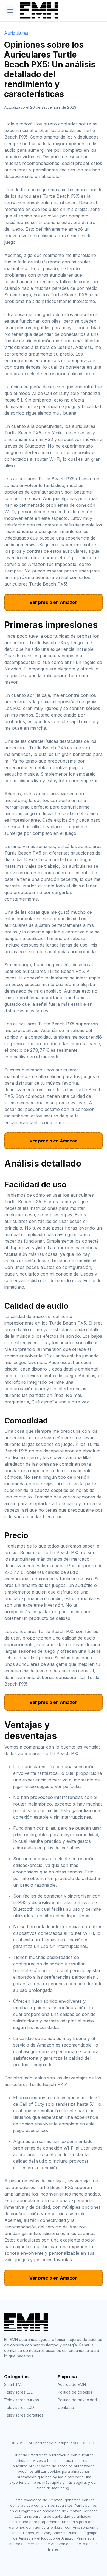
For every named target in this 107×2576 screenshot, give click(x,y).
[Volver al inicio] (35, 11)
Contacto (66, 2407)
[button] (10, 11)
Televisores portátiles (24, 2415)
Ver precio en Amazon (54, 602)
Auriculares (16, 33)
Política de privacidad (77, 2400)
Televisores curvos (22, 2400)
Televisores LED (19, 2392)
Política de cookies (75, 2392)
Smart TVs (13, 2384)
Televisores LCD (19, 2407)
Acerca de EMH (72, 2384)
